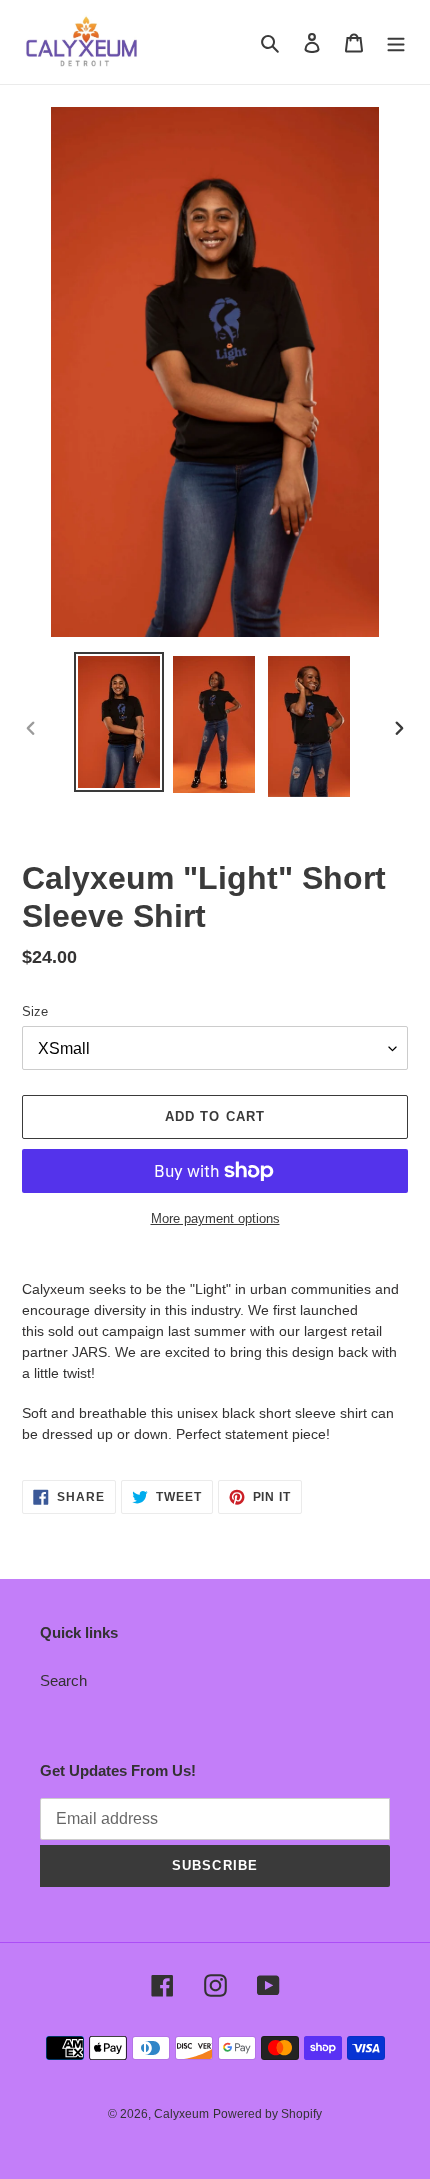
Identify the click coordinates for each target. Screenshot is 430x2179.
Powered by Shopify (267, 2114)
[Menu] (396, 42)
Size (35, 1011)
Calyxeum (181, 2114)
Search (63, 1680)
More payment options (215, 1218)
